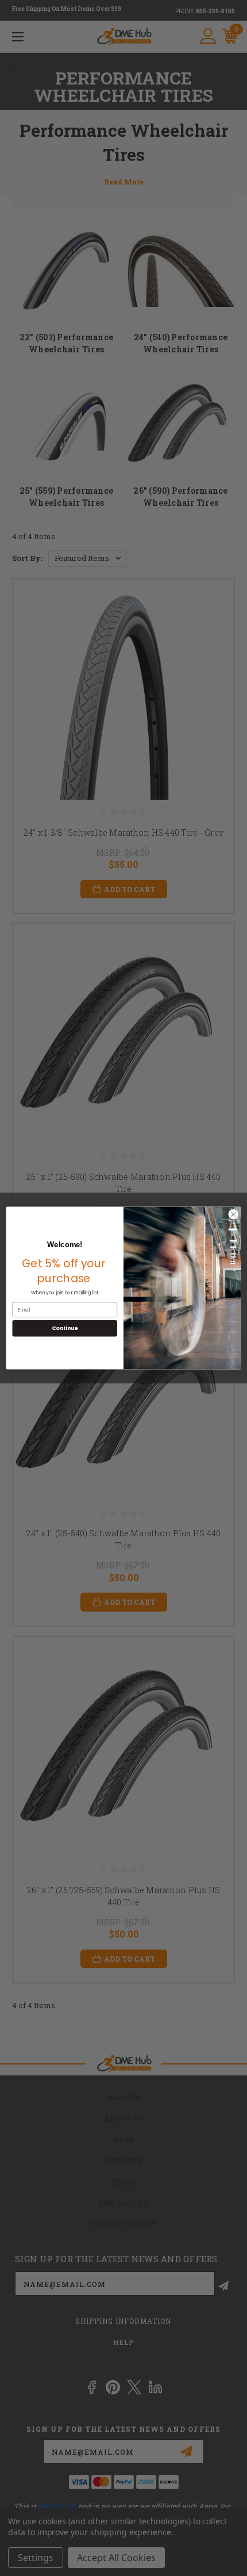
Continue (65, 1328)
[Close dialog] (233, 1214)
